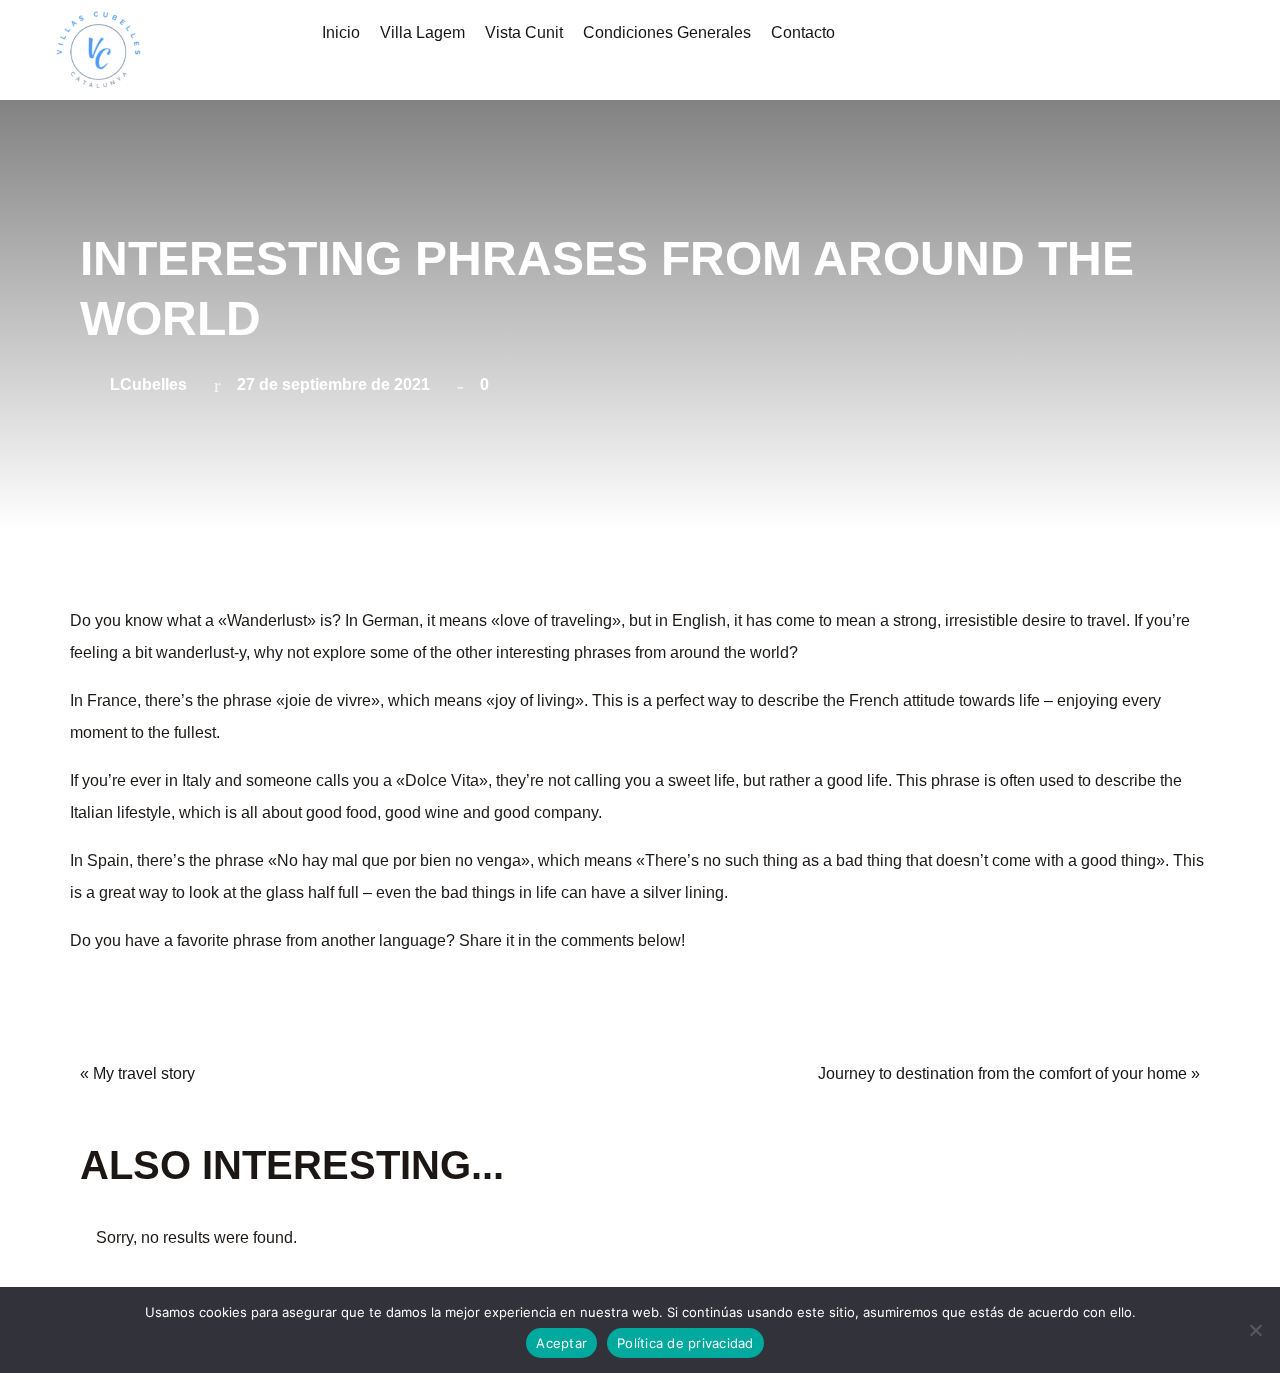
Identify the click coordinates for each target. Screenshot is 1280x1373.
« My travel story (137, 1073)
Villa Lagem (422, 32)
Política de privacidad (685, 1343)
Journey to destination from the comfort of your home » (1009, 1073)
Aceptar (561, 1343)
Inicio (341, 32)
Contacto (803, 32)
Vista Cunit (524, 32)
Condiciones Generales (667, 32)
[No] (1255, 1330)
